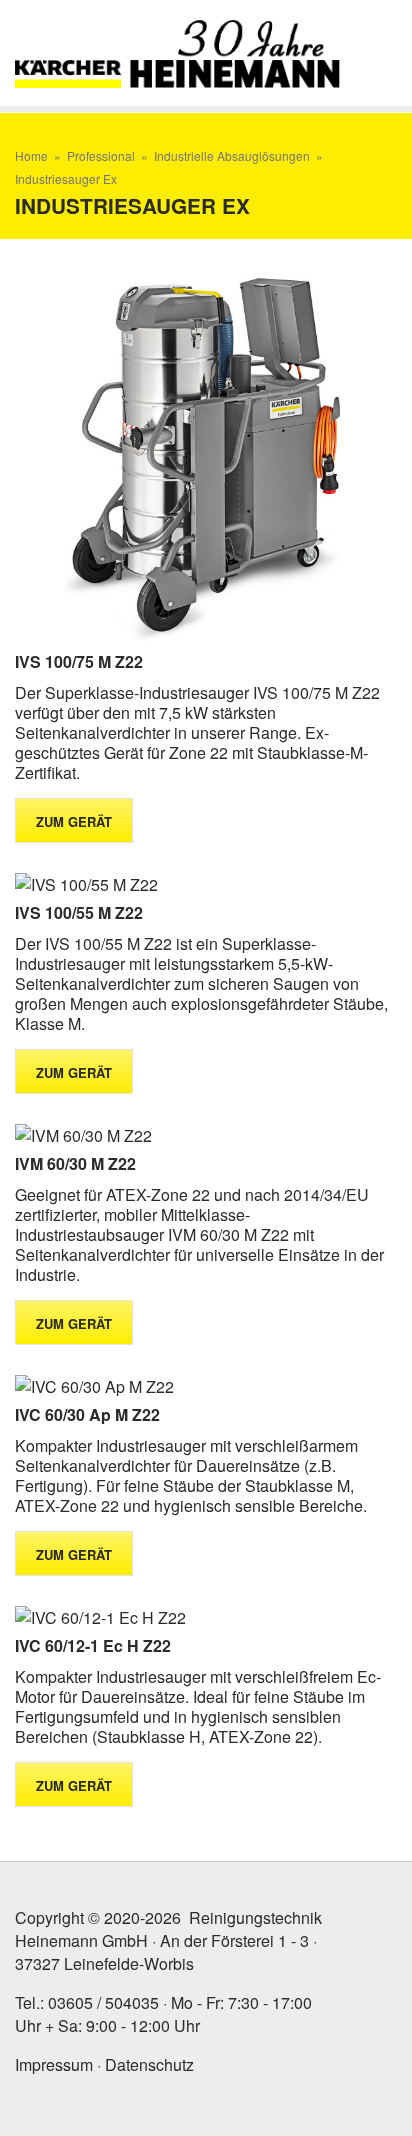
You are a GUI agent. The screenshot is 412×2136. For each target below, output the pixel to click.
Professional (101, 155)
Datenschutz (149, 2064)
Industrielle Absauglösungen (232, 155)
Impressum (54, 2064)
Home (31, 155)
